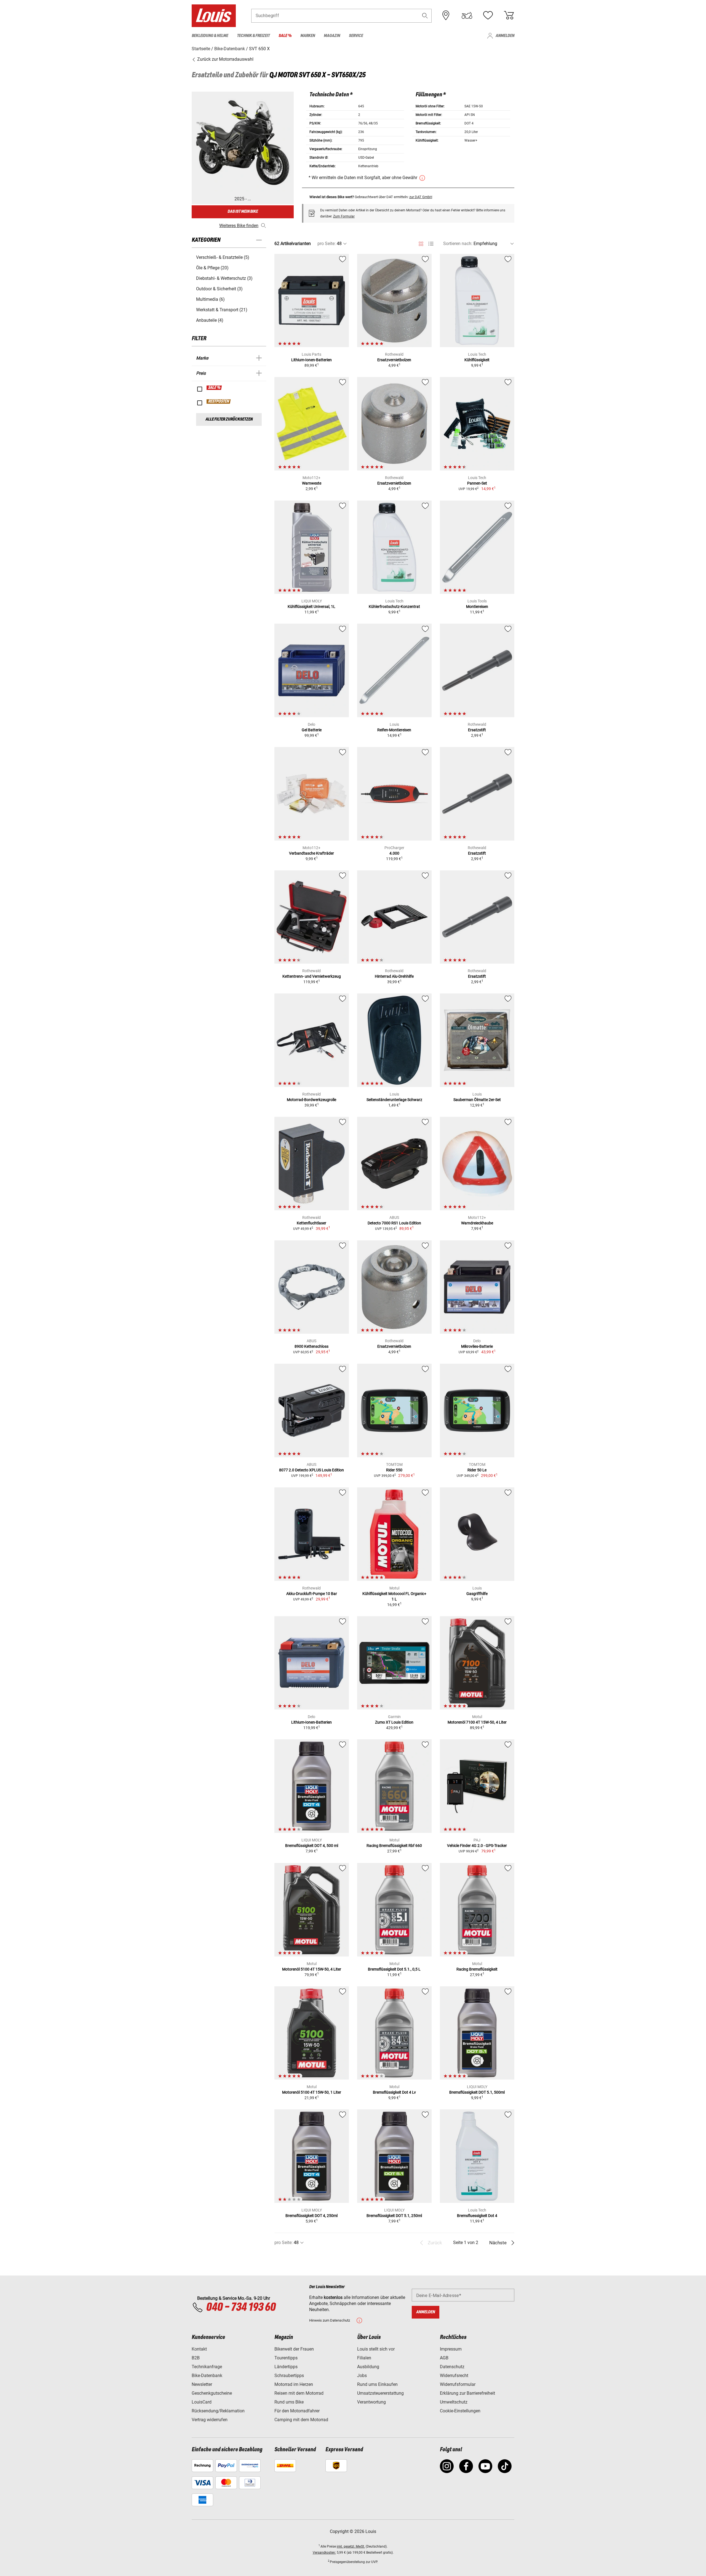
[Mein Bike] (467, 15)
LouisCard (202, 2402)
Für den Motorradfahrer (297, 2411)
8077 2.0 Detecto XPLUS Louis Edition (311, 1470)
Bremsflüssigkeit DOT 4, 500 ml (312, 1846)
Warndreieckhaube (477, 1223)
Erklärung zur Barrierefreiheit (467, 2393)
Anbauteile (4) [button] (210, 320)
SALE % (214, 388)
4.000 (394, 853)
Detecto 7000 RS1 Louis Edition (394, 1223)
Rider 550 (394, 1470)
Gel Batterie (312, 730)
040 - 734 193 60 (241, 2307)
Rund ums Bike (289, 2402)
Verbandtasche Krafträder (311, 853)
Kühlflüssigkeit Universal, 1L (311, 607)
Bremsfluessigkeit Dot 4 (477, 2216)
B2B (196, 2358)
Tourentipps (286, 2358)
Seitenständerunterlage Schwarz (394, 1100)
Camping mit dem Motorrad (301, 2420)
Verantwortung (371, 2402)
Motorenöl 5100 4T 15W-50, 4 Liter (312, 1969)
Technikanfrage (207, 2367)
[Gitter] (421, 243)
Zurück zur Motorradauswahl (225, 59)
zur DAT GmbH (421, 197)
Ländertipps (286, 2367)
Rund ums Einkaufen (377, 2384)
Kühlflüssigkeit (477, 360)
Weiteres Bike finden (239, 226)
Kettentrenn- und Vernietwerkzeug (312, 976)
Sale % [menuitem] (285, 36)
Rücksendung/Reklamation (218, 2411)
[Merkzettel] (488, 15)
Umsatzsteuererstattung (380, 2393)
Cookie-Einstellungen (460, 2411)
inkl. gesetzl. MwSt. (351, 2546)
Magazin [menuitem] (332, 36)
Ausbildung (368, 2367)
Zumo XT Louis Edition (394, 1722)
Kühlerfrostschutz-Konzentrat (394, 607)
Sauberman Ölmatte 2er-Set (477, 1100)
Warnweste (312, 483)
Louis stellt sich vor (376, 2349)
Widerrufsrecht (454, 2376)
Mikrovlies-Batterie (477, 1346)
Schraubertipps (289, 2376)
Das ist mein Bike (243, 212)
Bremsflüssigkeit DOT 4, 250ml (311, 2216)
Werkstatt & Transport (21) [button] (222, 310)
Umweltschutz (454, 2402)
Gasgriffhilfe (477, 1594)
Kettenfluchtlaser (311, 1223)
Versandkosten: (324, 2553)
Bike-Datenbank (207, 2376)
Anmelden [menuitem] (505, 36)
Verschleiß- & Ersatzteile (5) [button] (223, 257)
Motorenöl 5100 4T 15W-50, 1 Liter (312, 2092)
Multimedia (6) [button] (210, 299)
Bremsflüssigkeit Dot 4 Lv (394, 2092)
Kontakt (199, 2349)
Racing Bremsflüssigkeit (477, 1969)
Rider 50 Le (477, 1470)
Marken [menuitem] (308, 36)
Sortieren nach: (458, 244)
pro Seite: (327, 244)
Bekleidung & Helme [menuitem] (210, 36)
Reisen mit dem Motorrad (299, 2393)
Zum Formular (344, 216)
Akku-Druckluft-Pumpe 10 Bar (312, 1594)
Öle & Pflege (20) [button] (212, 268)
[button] (425, 16)
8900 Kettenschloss (311, 1346)
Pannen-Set (477, 483)
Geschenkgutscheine (212, 2393)
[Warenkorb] (509, 15)
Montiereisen (477, 607)
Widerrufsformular (458, 2384)
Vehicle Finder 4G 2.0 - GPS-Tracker (477, 1846)
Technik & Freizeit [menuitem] (253, 36)
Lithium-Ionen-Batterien (311, 360)
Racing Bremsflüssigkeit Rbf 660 (394, 1846)
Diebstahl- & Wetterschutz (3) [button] (224, 278)
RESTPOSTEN (219, 402)
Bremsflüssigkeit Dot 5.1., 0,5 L (394, 1969)
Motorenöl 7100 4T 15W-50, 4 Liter (477, 1722)
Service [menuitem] (356, 36)
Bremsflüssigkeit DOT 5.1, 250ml (394, 2216)
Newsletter (202, 2384)
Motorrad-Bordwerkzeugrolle (311, 1100)
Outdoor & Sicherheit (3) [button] (219, 289)
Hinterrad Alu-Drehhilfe (394, 976)
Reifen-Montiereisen (394, 730)
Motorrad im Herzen (294, 2384)
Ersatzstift (477, 730)
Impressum (451, 2349)
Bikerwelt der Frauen (294, 2349)
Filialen (364, 2358)
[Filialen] (446, 15)
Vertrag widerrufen (210, 2420)
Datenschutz (452, 2367)
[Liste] (431, 244)
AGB (444, 2358)
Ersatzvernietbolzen (394, 360)
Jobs (362, 2376)
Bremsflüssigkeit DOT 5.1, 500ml (477, 2092)
